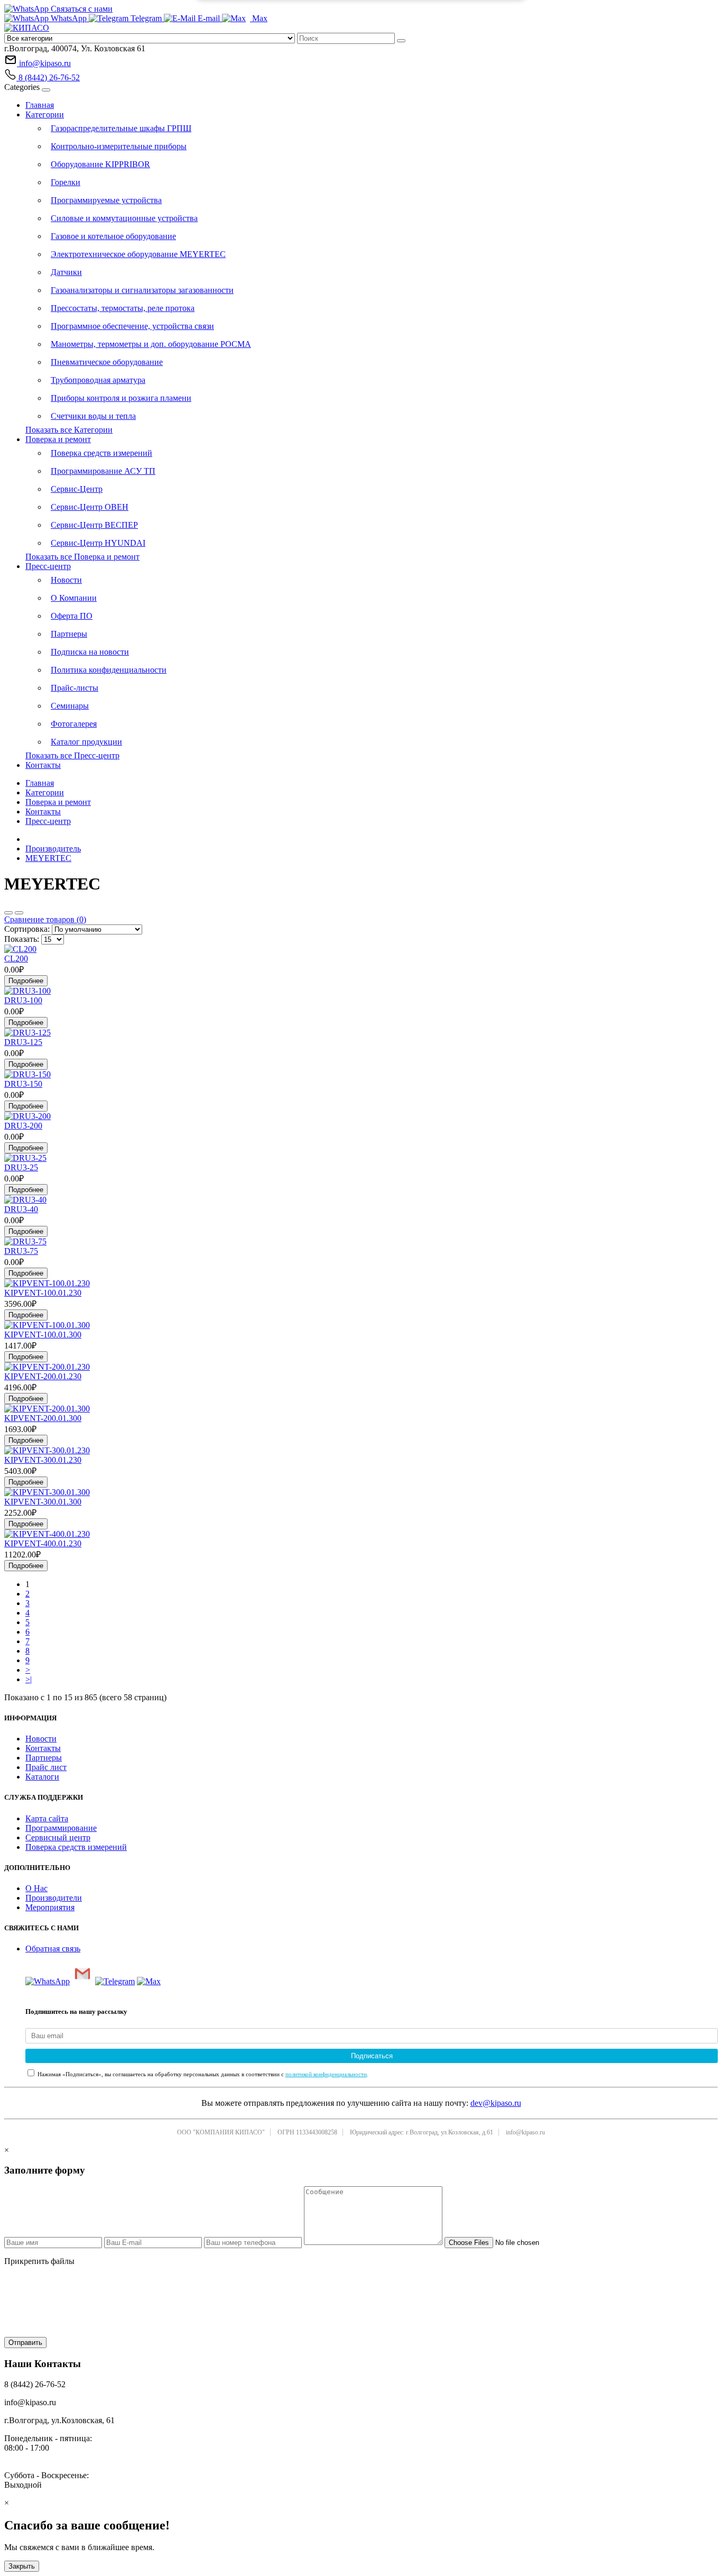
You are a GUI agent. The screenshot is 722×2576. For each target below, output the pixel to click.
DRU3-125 (23, 1042)
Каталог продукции (86, 742)
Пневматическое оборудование (107, 362)
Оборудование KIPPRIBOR (100, 164)
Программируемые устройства (106, 200)
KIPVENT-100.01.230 (43, 1293)
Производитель (53, 849)
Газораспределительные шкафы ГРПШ (121, 128)
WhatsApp (69, 18)
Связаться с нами (81, 9)
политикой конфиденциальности (326, 2074)
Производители (54, 1898)
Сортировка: (27, 929)
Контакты (43, 765)
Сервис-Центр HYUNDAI (98, 543)
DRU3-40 (21, 1209)
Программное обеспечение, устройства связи (132, 326)
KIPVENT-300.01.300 (43, 1502)
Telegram (146, 18)
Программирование (61, 1828)
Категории (45, 114)
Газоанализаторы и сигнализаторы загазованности (142, 290)
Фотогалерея (74, 724)
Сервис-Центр (77, 489)
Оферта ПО (72, 616)
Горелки (66, 182)
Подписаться (372, 2056)
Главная (40, 105)
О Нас (36, 1888)
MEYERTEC (48, 858)
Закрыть (22, 2566)
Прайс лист (46, 1767)
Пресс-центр (48, 566)
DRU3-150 (23, 1084)
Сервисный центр (58, 1837)
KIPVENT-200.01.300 (43, 1418)
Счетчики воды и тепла (93, 416)
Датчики (66, 272)
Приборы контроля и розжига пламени (121, 398)
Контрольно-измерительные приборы (119, 146)
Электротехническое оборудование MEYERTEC (138, 254)
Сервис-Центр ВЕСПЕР (94, 525)
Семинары (70, 706)
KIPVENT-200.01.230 (43, 1376)
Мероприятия (50, 1907)
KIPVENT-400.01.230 (43, 1543)
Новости (66, 580)
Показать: (22, 939)
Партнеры (69, 634)
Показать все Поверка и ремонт (82, 557)
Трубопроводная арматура (98, 380)
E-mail (209, 18)
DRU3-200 (23, 1126)
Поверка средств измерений (101, 453)
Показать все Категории (69, 430)
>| (29, 1679)
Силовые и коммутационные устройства (124, 218)
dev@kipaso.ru (496, 2103)
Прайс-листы (75, 688)
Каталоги (42, 1777)
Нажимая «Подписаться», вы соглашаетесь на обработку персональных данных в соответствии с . (202, 2074)
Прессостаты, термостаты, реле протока (123, 308)
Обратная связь (53, 1949)
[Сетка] (19, 913)
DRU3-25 (21, 1167)
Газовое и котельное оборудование (113, 236)
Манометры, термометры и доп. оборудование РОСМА (151, 344)
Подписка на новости (90, 652)
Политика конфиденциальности (109, 670)
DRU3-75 (21, 1251)
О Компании (74, 598)
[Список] (8, 913)
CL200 (16, 959)
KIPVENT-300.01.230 (43, 1460)
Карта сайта (47, 1818)
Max (259, 18)
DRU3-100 (23, 1000)
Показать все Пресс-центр (72, 755)
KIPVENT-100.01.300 (43, 1335)
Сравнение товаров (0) (45, 919)
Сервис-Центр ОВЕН (90, 507)
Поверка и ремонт (58, 439)
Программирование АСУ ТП (103, 471)
